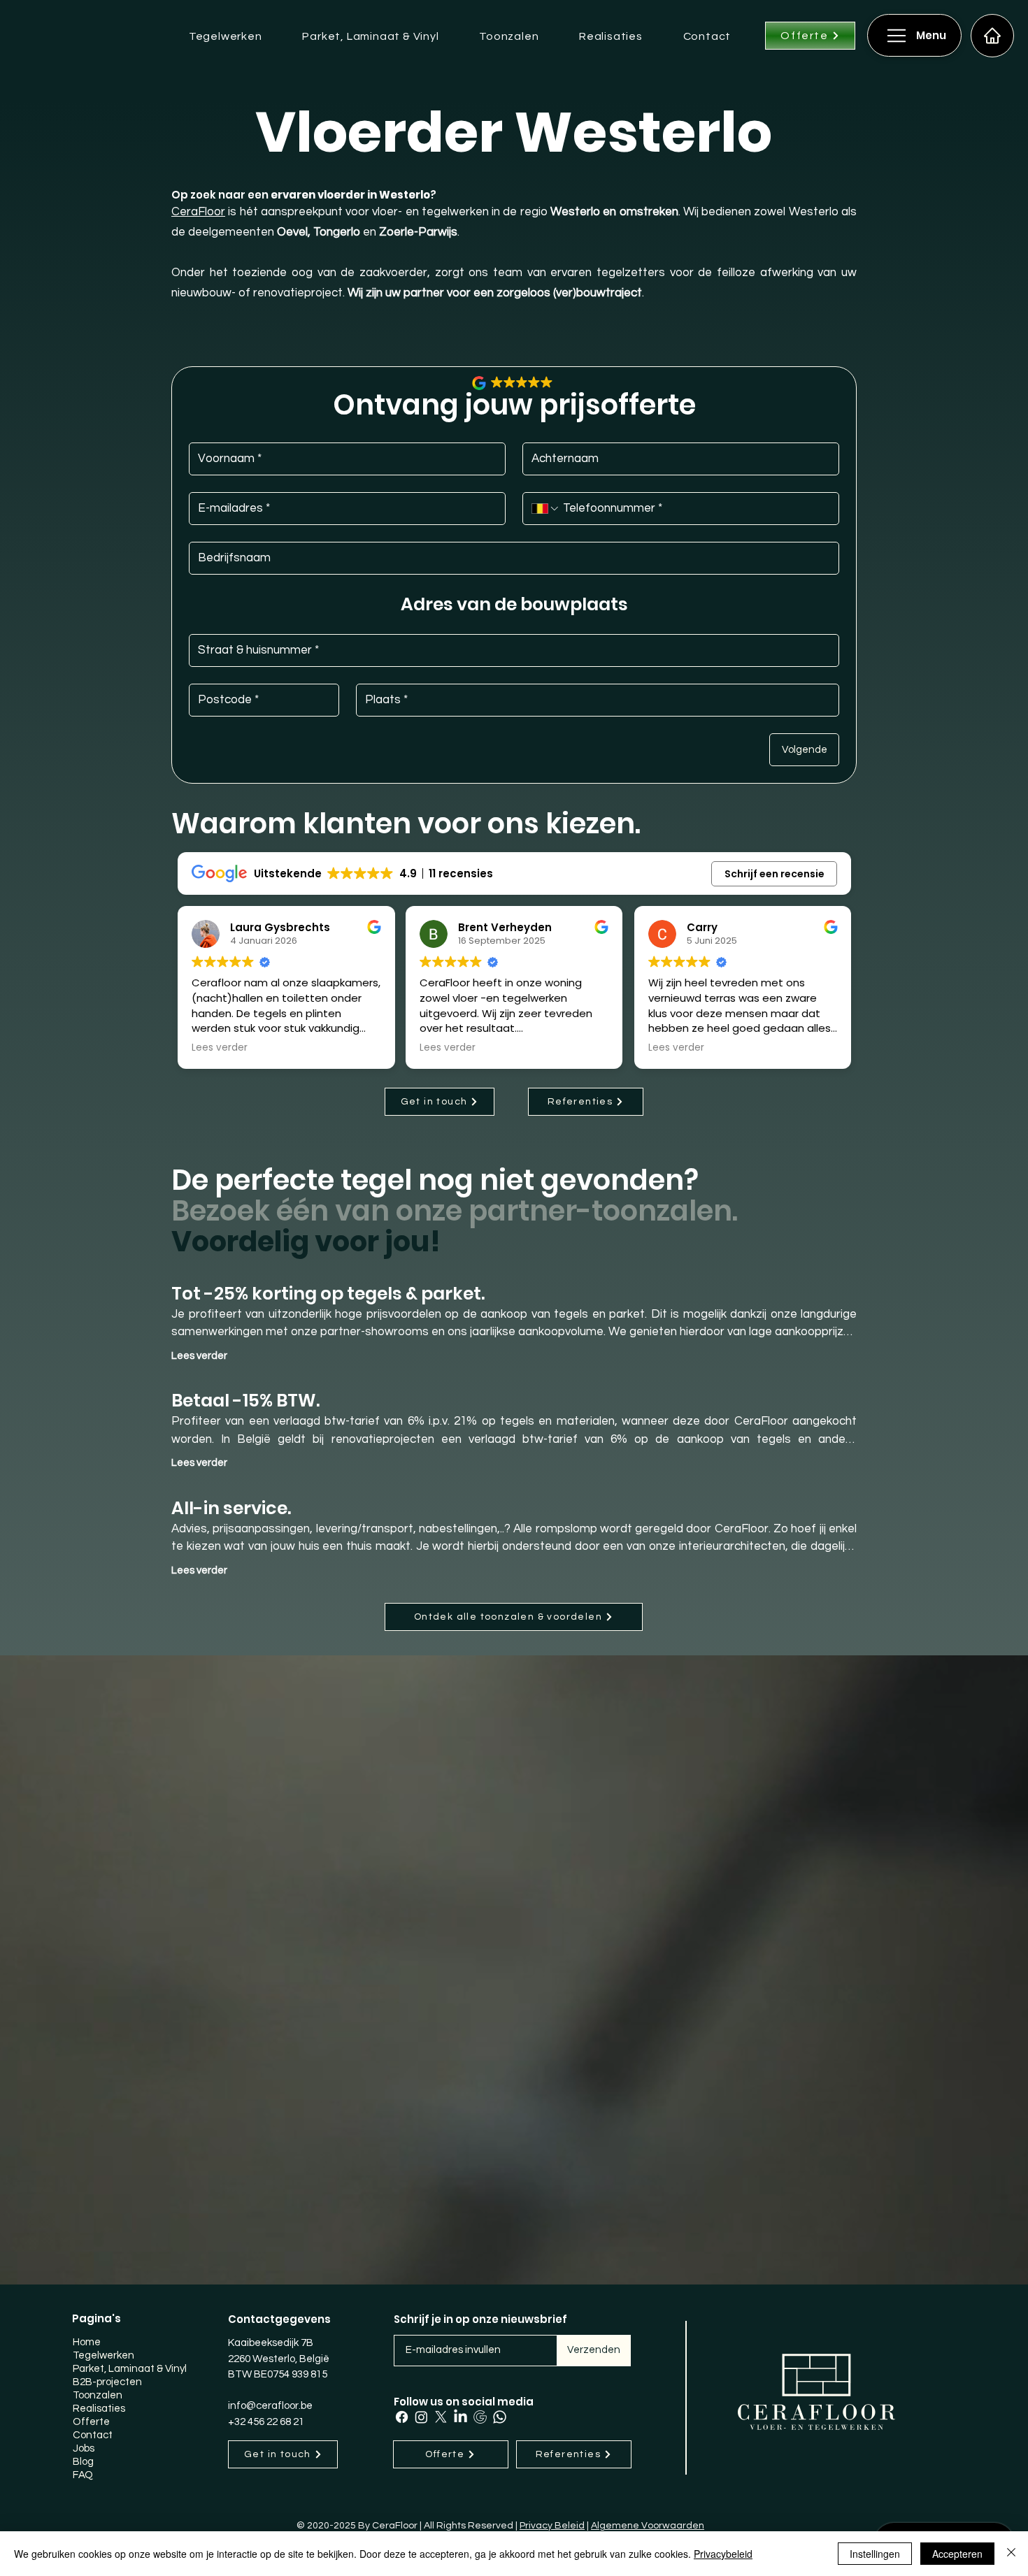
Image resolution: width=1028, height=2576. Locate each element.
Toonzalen (98, 2395)
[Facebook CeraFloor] (402, 2417)
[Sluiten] (1011, 2554)
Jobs (84, 2448)
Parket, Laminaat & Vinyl (126, 2369)
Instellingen (875, 2554)
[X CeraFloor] (441, 2417)
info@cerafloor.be (270, 2406)
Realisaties (99, 2409)
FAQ (83, 2475)
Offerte (91, 2422)
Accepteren (957, 2554)
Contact (93, 2435)
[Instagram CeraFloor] (421, 2417)
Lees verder (199, 1356)
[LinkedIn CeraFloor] (461, 2417)
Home (87, 2342)
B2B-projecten (107, 2382)
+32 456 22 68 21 (266, 2422)
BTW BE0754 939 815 (278, 2374)
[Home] (992, 36)
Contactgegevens (279, 2319)
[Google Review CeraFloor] (480, 2417)
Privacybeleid (723, 2554)
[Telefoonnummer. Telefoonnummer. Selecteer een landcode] (546, 509)
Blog (83, 2462)
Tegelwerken (103, 2355)
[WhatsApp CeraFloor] (500, 2417)
